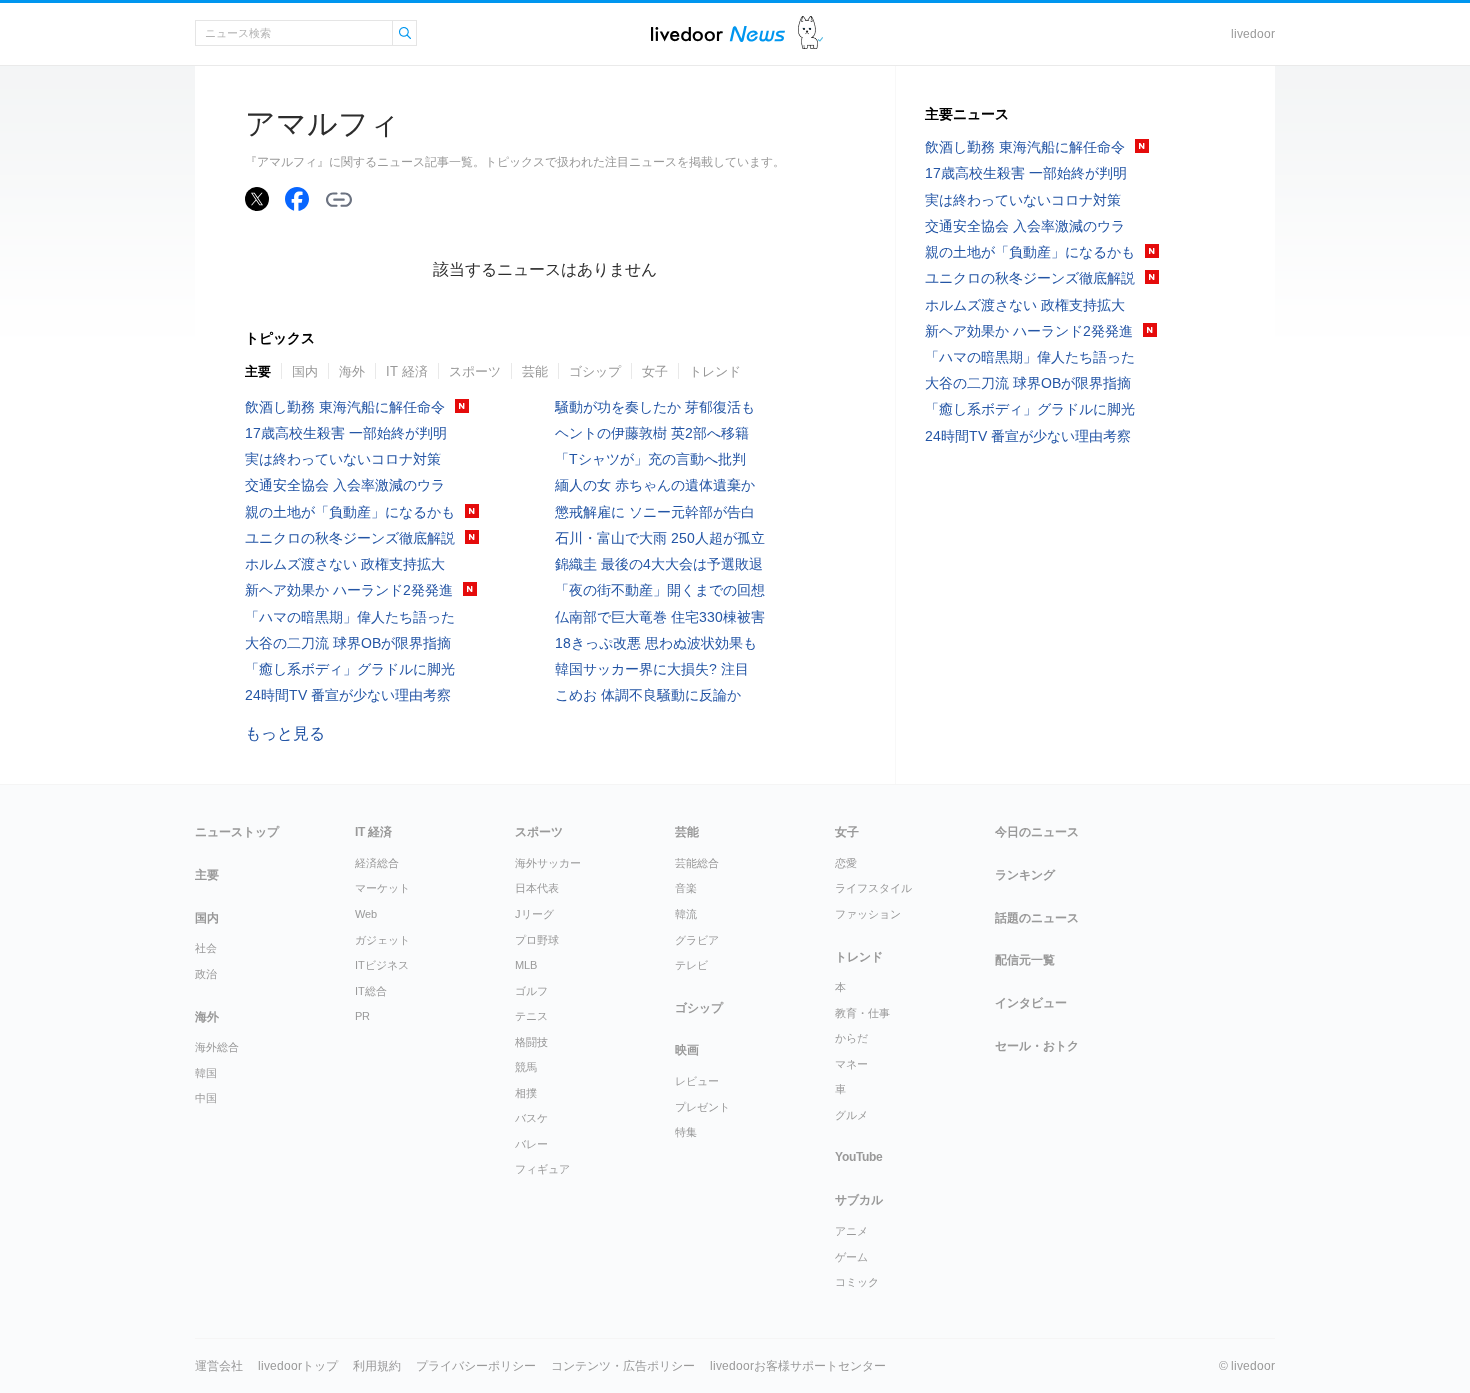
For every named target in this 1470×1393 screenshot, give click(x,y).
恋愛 (846, 863)
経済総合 (377, 863)
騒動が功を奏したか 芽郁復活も (655, 407)
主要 (258, 371)
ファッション (868, 914)
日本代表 (537, 888)
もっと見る (285, 733)
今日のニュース (1037, 832)
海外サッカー (548, 863)
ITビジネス (382, 965)
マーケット (382, 888)
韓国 (206, 1073)
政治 (206, 974)
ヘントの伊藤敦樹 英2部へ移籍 (652, 433)
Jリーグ (534, 914)
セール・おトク (1037, 1046)
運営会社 (219, 1366)
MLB (526, 965)
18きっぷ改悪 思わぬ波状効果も (656, 643)
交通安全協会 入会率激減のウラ (345, 485)
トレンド (715, 371)
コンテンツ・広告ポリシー (623, 1366)
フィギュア (542, 1169)
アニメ (851, 1231)
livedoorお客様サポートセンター (798, 1366)
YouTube (859, 1157)
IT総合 (371, 991)
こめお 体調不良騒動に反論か (648, 695)
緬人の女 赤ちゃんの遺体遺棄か (655, 485)
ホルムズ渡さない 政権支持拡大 (345, 564)
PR (362, 1016)
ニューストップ (237, 832)
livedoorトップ (298, 1366)
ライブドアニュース (718, 33)
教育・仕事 (862, 1013)
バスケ (531, 1118)
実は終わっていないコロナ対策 (343, 459)
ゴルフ (531, 991)
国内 (305, 371)
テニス (531, 1016)
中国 (206, 1098)
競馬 (526, 1067)
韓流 (686, 914)
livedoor (1253, 34)
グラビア (697, 940)
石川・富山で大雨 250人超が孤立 (660, 538)
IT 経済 (407, 371)
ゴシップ (595, 371)
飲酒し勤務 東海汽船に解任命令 (345, 407)
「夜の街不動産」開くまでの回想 (660, 590)
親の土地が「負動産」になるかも (350, 512)
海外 (352, 371)
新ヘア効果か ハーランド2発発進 (349, 590)
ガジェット (382, 940)
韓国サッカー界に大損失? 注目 (652, 669)
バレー (531, 1144)
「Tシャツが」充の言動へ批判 (650, 459)
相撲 (526, 1093)
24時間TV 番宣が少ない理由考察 (348, 695)
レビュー (697, 1081)
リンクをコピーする (339, 200)
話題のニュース (1037, 918)
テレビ (691, 965)
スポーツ (475, 371)
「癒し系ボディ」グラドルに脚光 (350, 669)
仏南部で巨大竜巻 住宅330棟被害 (660, 617)
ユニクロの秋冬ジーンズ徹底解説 (350, 538)
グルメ (851, 1115)
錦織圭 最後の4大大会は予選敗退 (659, 564)
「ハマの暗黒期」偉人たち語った (350, 617)
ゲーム (851, 1257)
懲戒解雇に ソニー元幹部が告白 (655, 512)
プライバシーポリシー (476, 1366)
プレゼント (702, 1107)
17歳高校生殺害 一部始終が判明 (346, 433)
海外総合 (217, 1047)
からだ (851, 1038)
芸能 (535, 371)
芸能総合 (697, 863)
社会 (206, 948)
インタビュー (1031, 1003)
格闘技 (531, 1042)
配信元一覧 (1025, 960)
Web (366, 914)
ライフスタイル (873, 888)
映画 (687, 1050)
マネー (851, 1064)
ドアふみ (810, 33)
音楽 (686, 888)
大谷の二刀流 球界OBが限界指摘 (348, 643)
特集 (686, 1132)
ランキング (1025, 875)
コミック (857, 1282)
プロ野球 (537, 940)
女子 (655, 371)
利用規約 (377, 1366)
